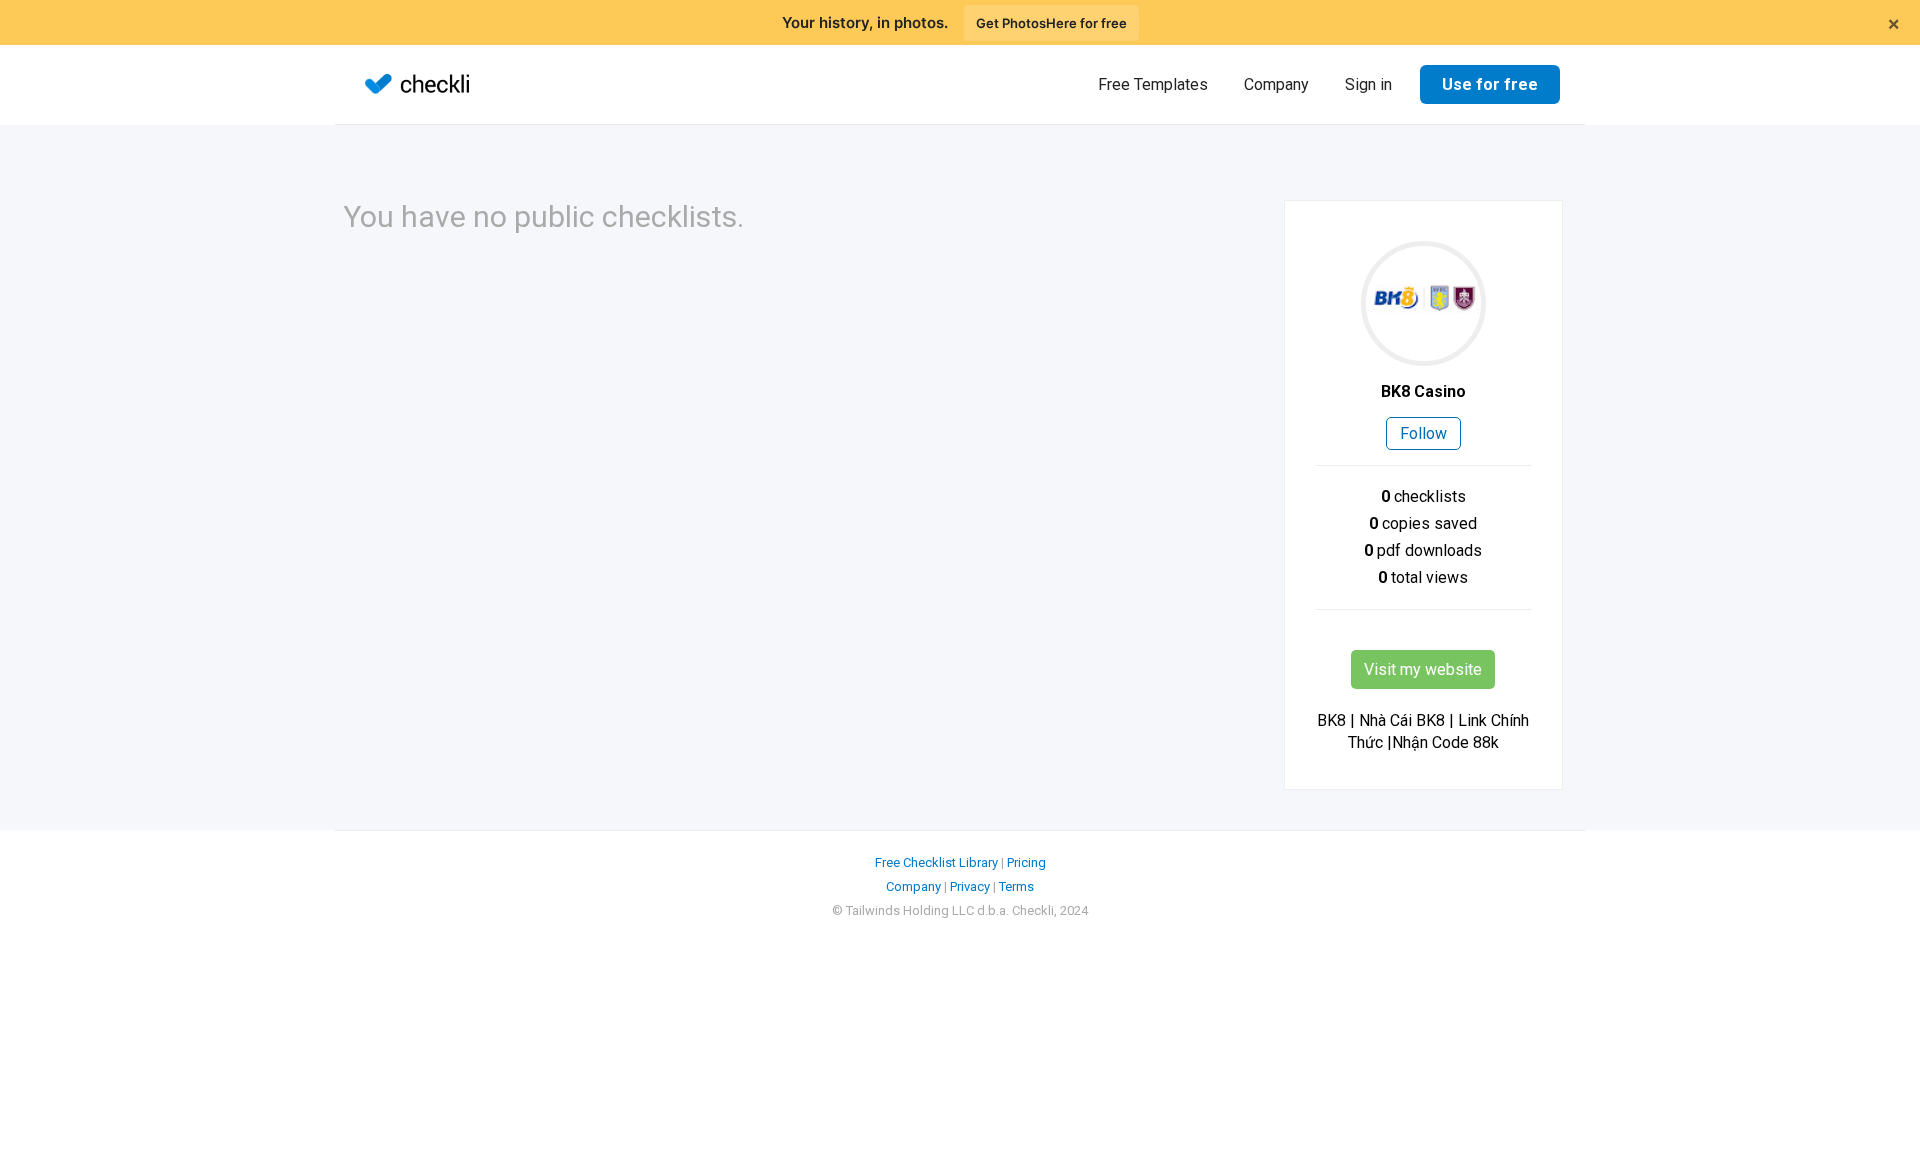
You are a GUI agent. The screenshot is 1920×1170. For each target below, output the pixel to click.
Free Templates (1153, 84)
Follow (1423, 433)
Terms (1016, 886)
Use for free (1490, 84)
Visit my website (1423, 669)
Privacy (970, 886)
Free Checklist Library (936, 862)
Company (1276, 84)
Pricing (1026, 862)
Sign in (1368, 84)
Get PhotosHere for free (1051, 23)
